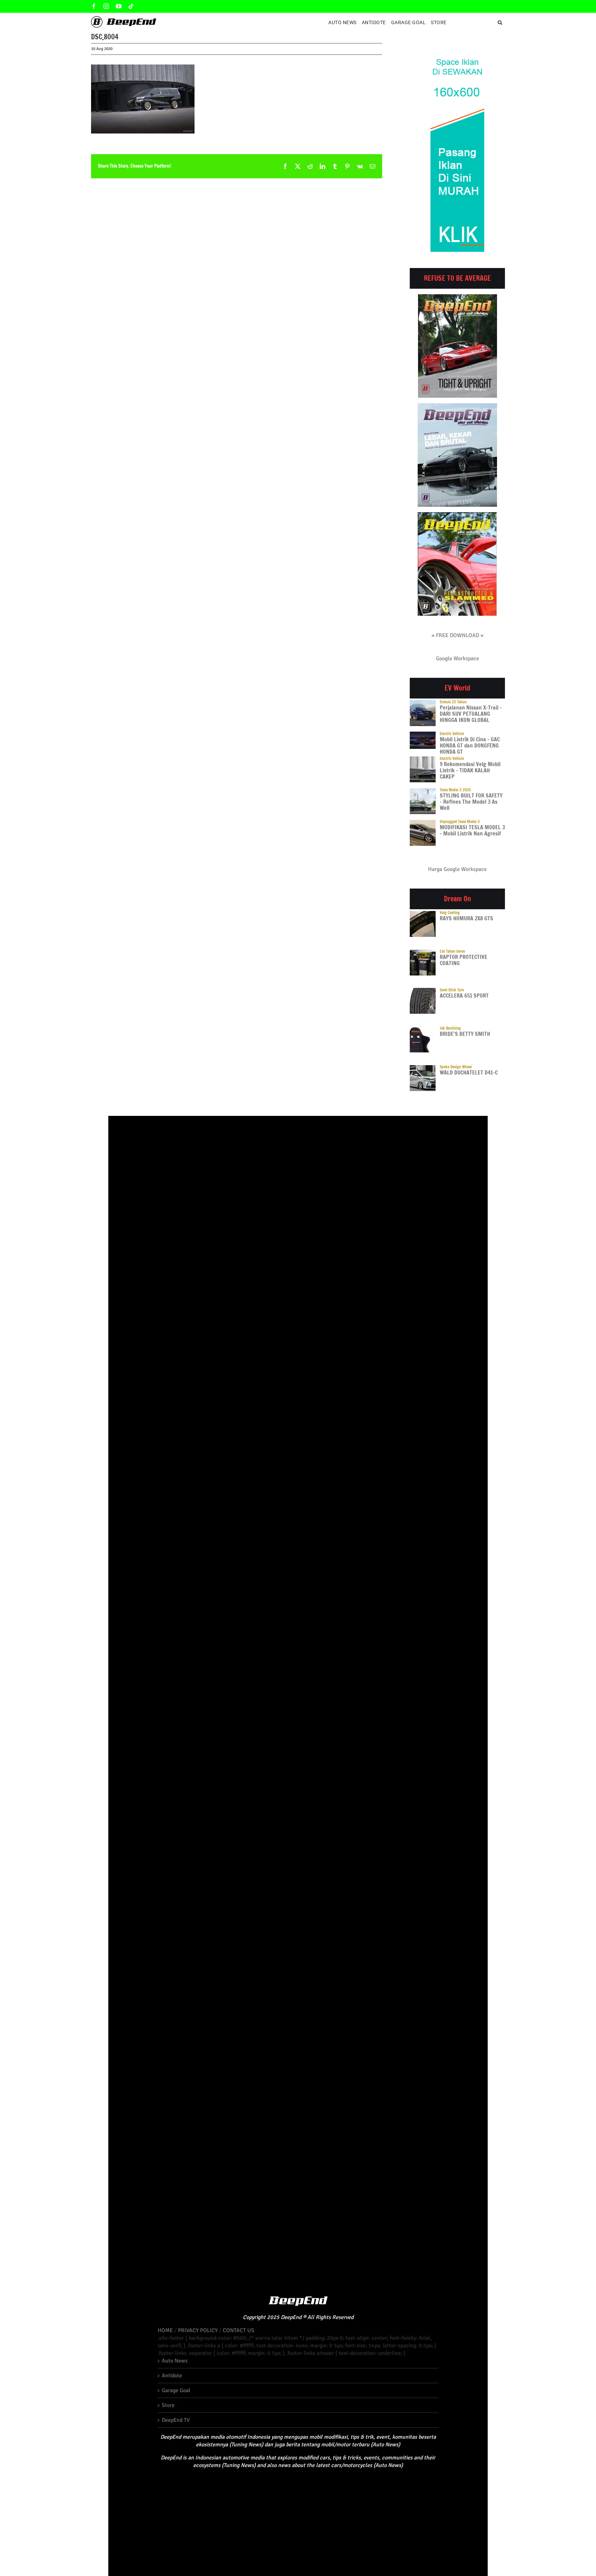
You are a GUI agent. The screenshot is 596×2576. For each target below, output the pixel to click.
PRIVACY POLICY (198, 2330)
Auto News (175, 2361)
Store (168, 2405)
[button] (500, 22)
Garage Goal (176, 2390)
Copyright (254, 2317)
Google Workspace (458, 658)
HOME (165, 2330)
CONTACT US (239, 2330)
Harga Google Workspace (457, 869)
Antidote (172, 2376)
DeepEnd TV (176, 2420)
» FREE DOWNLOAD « (458, 635)
